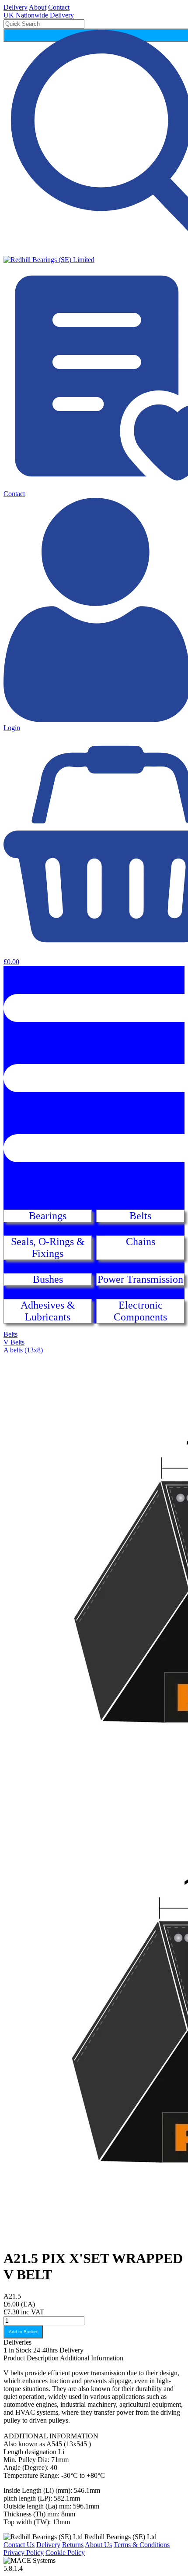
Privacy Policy (24, 2553)
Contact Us (19, 2545)
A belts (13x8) (23, 1350)
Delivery (16, 7)
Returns (73, 2545)
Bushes (48, 1279)
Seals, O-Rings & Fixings (48, 1247)
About (38, 7)
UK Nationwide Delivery (39, 15)
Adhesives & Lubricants (48, 1311)
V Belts (14, 1342)
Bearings (48, 1216)
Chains (141, 1242)
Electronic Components (140, 1311)
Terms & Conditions (142, 2545)
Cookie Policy (65, 2553)
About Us (98, 2545)
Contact (59, 7)
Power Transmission (140, 1279)
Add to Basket (23, 2332)
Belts (140, 1216)
